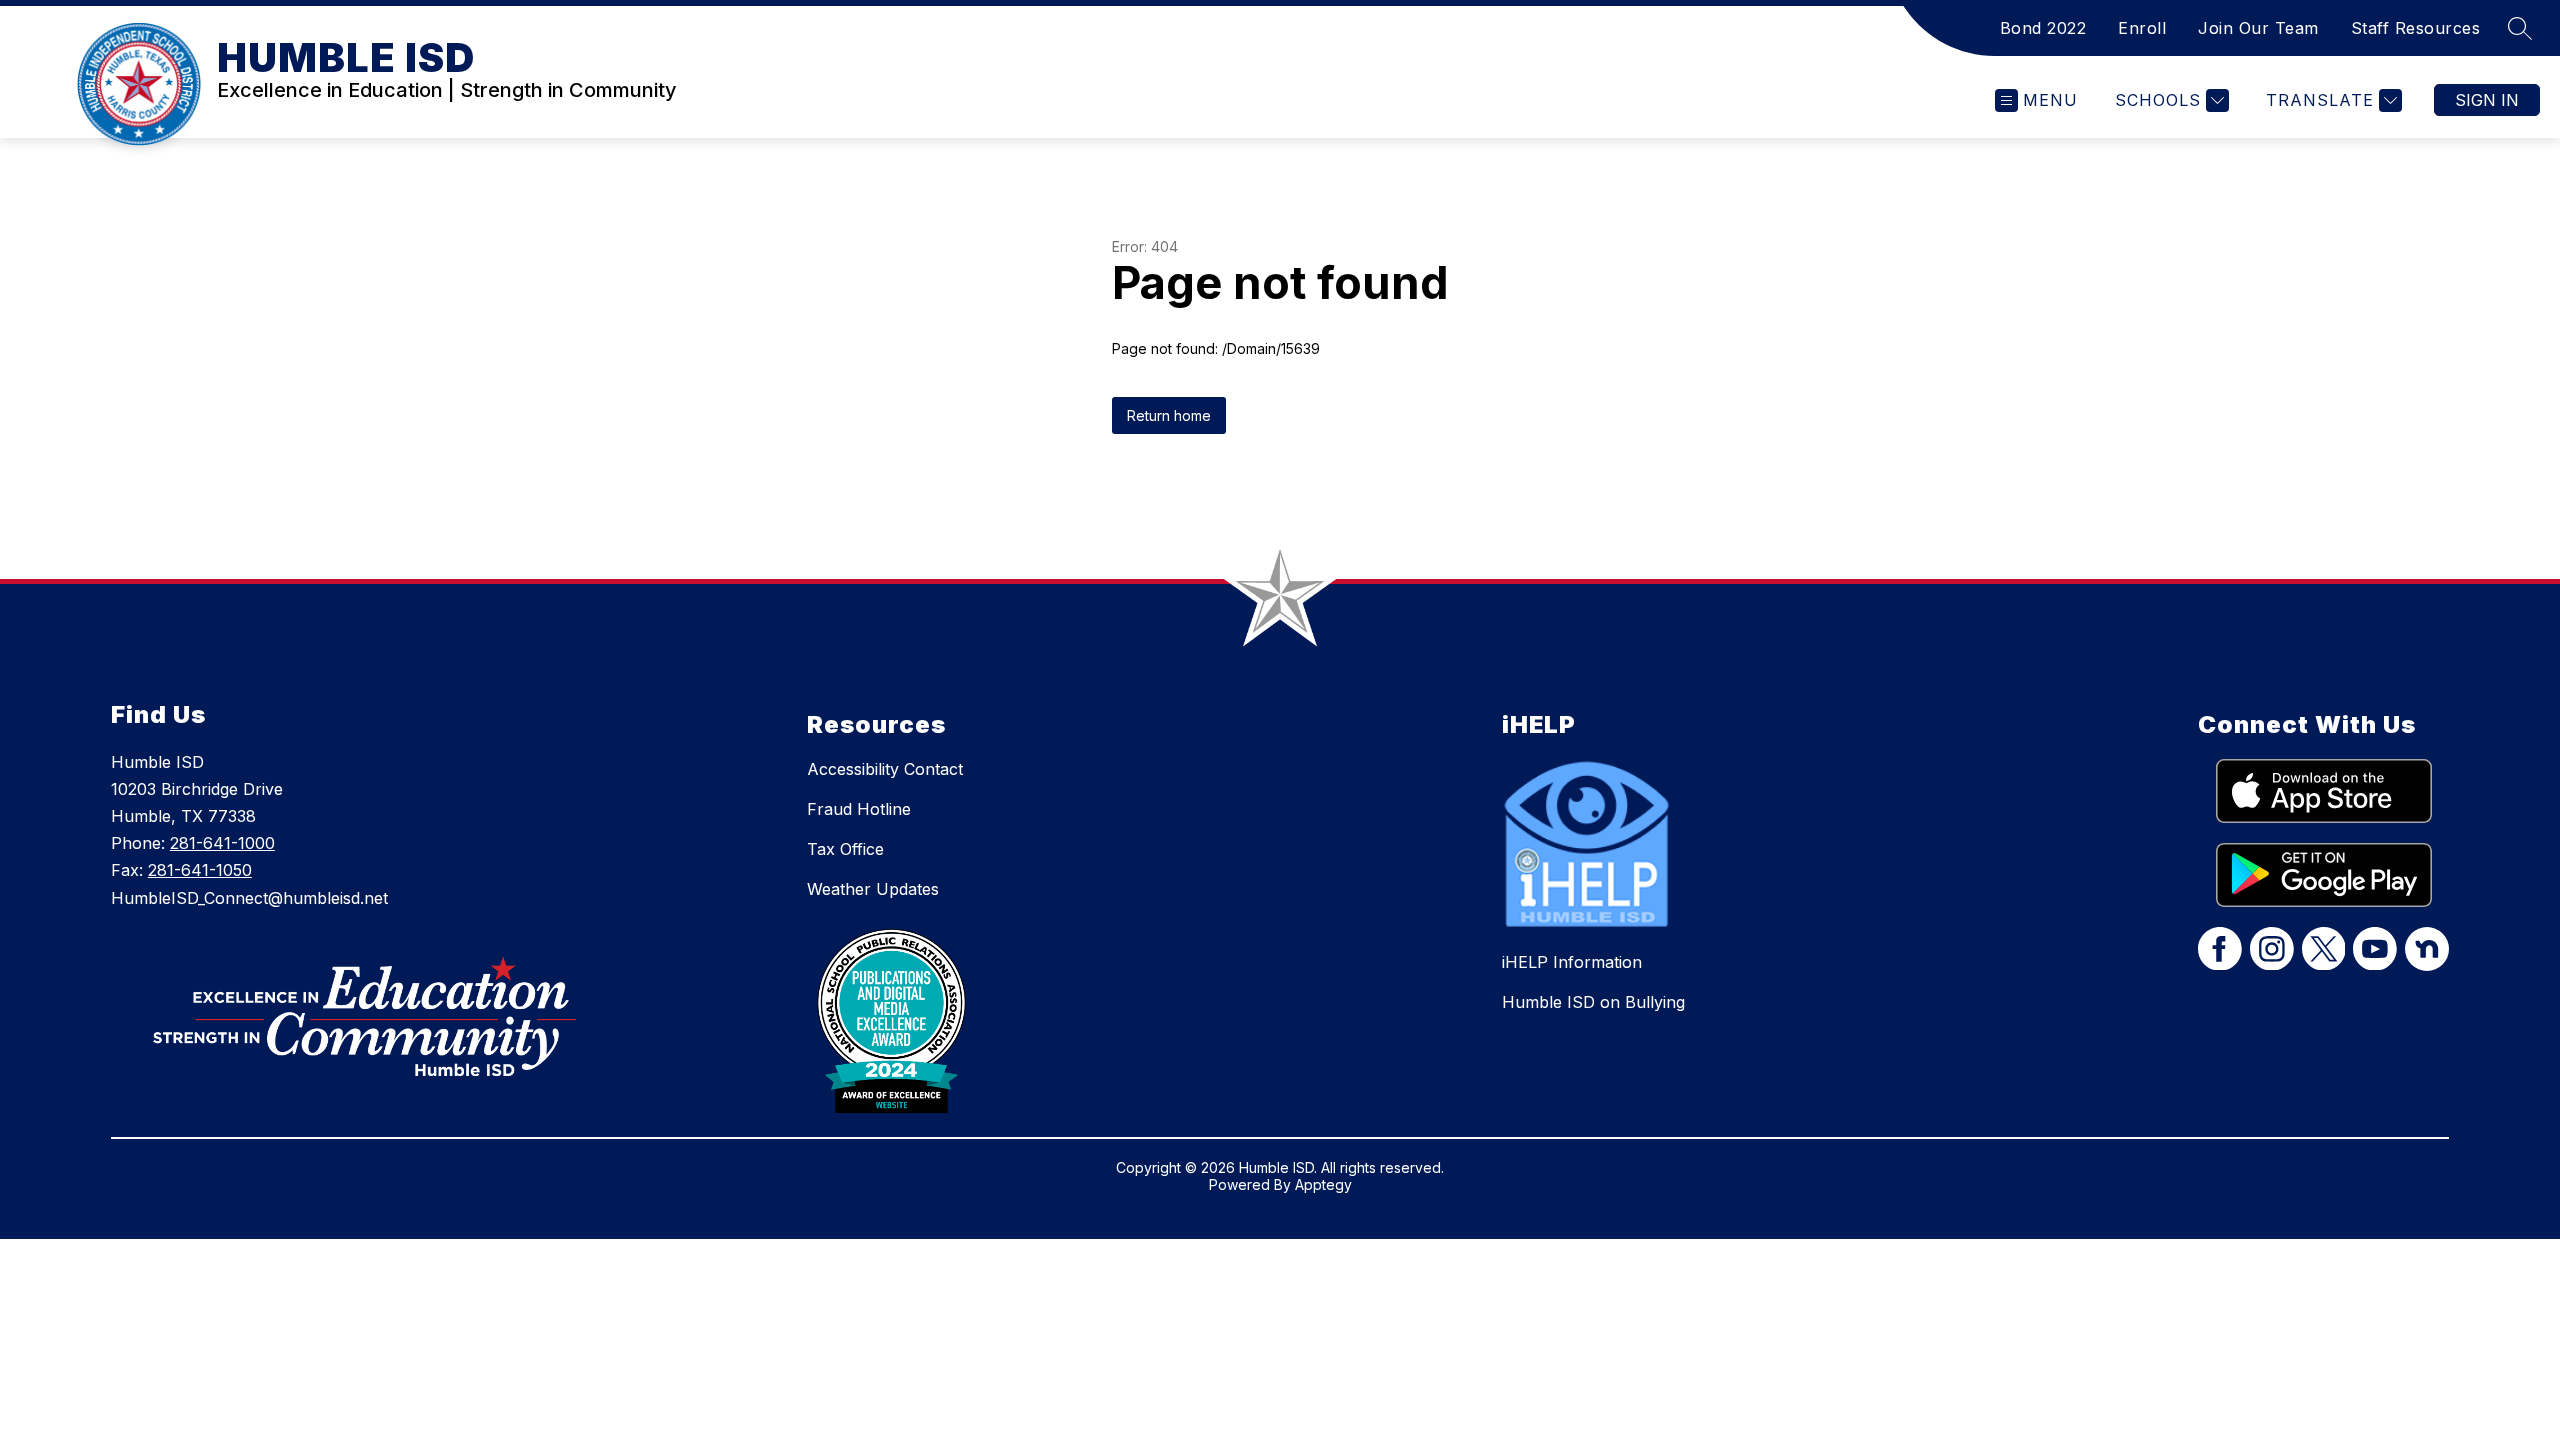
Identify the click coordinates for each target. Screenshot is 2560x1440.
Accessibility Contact (885, 769)
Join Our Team (2258, 28)
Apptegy (1323, 1184)
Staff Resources (2416, 28)
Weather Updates (873, 889)
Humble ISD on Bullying (1593, 1002)
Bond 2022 (2043, 28)
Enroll (2142, 28)
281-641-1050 (200, 870)
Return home (1169, 415)
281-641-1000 (222, 843)
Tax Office (845, 849)
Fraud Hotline (859, 809)
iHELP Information (1572, 962)
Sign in (2487, 100)
